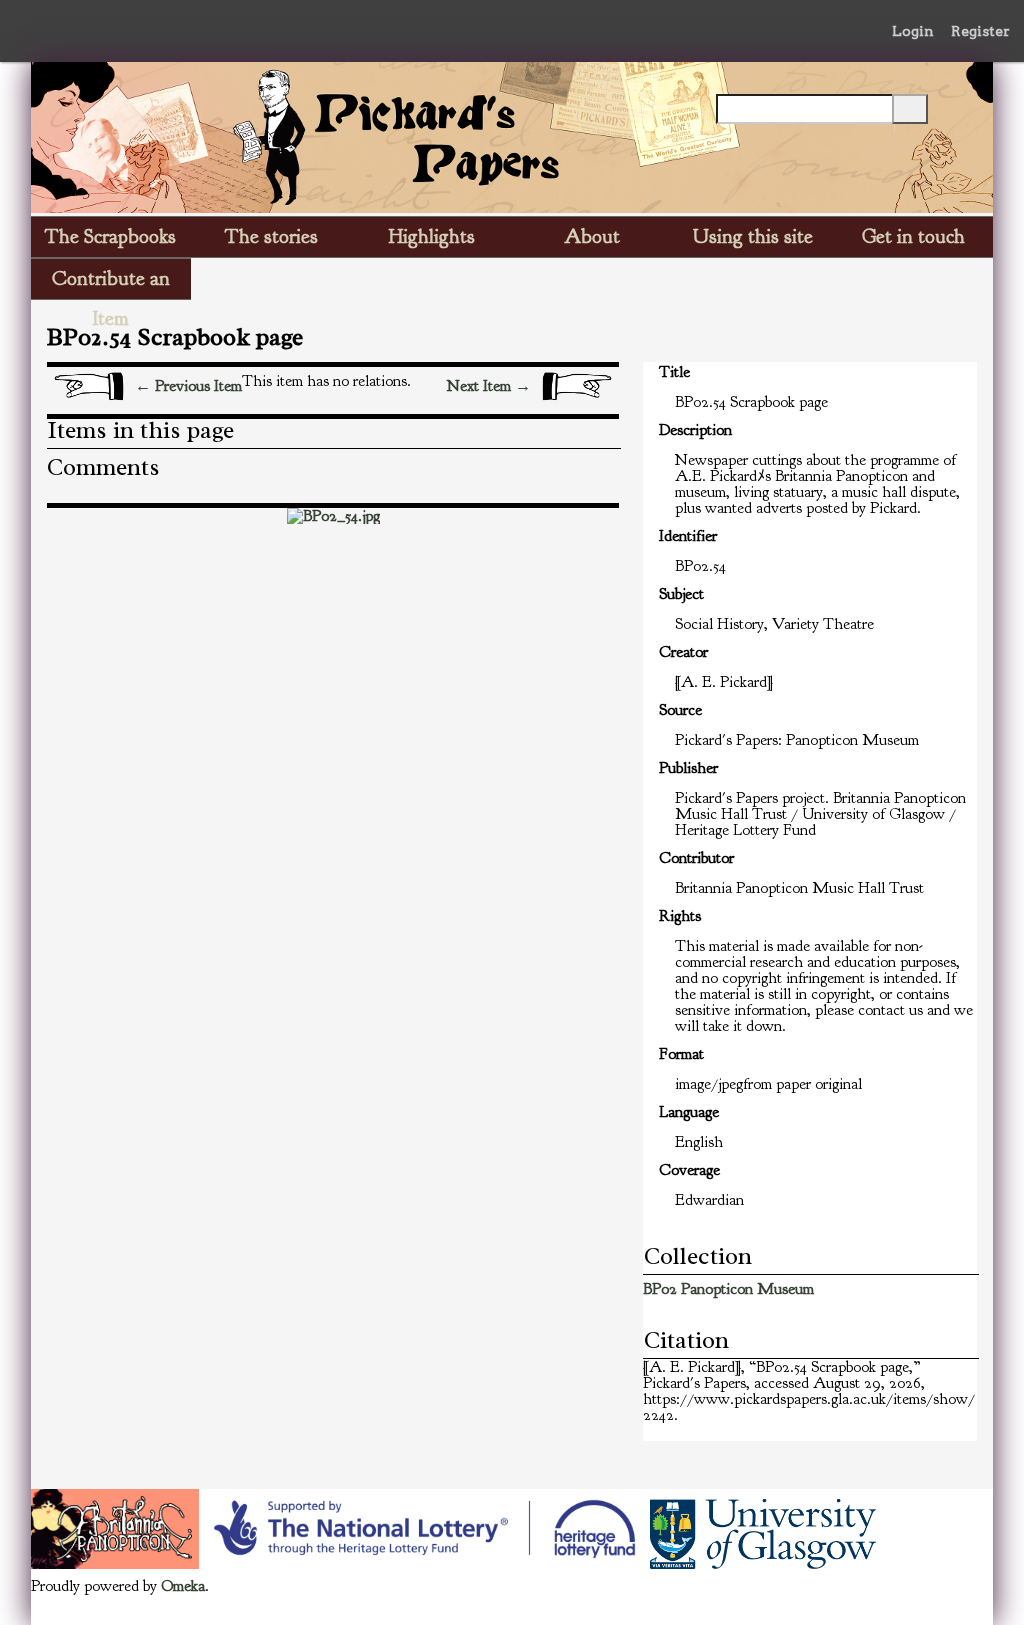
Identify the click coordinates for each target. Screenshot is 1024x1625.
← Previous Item (188, 386)
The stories (271, 236)
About (592, 236)
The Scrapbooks (110, 236)
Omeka (183, 1586)
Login (913, 31)
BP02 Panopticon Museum (728, 1289)
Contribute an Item (111, 282)
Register (980, 31)
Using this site (753, 236)
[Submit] (910, 109)
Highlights (432, 236)
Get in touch (913, 236)
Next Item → (489, 386)
